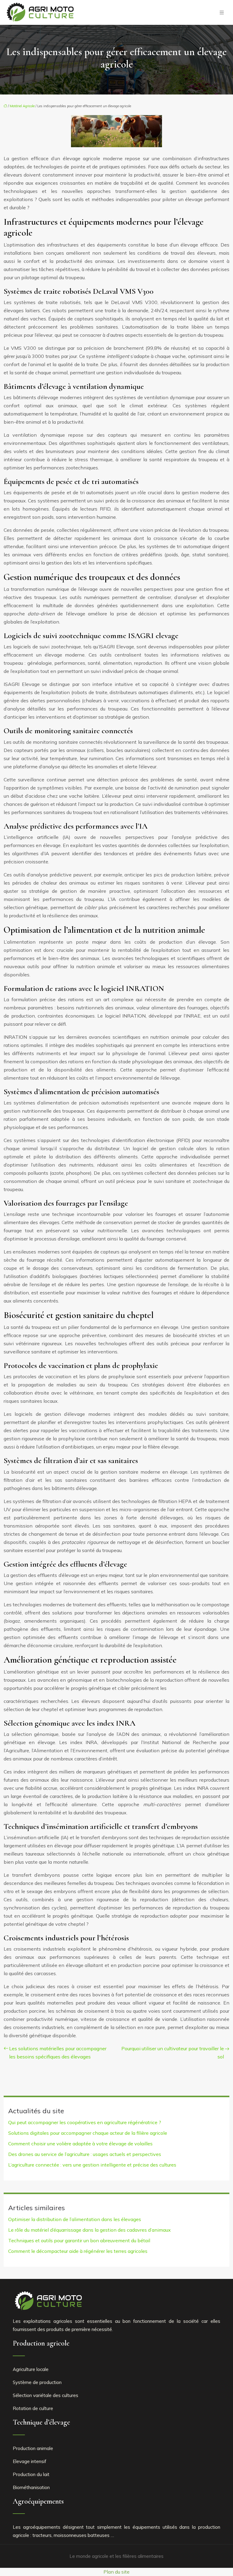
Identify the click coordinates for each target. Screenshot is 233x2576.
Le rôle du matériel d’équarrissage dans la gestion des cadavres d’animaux (89, 2230)
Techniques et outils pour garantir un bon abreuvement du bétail (79, 2240)
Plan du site (116, 2572)
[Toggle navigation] (222, 13)
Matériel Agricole (22, 106)
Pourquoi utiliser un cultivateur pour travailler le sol (173, 2053)
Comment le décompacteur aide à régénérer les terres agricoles (78, 2251)
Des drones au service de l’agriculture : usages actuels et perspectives (85, 2154)
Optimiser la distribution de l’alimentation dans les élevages (75, 2219)
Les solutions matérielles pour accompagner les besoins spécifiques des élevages (58, 2053)
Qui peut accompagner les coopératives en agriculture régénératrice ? (85, 2122)
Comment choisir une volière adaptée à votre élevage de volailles (80, 2144)
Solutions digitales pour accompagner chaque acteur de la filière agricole (88, 2133)
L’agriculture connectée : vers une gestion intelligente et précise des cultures (92, 2165)
